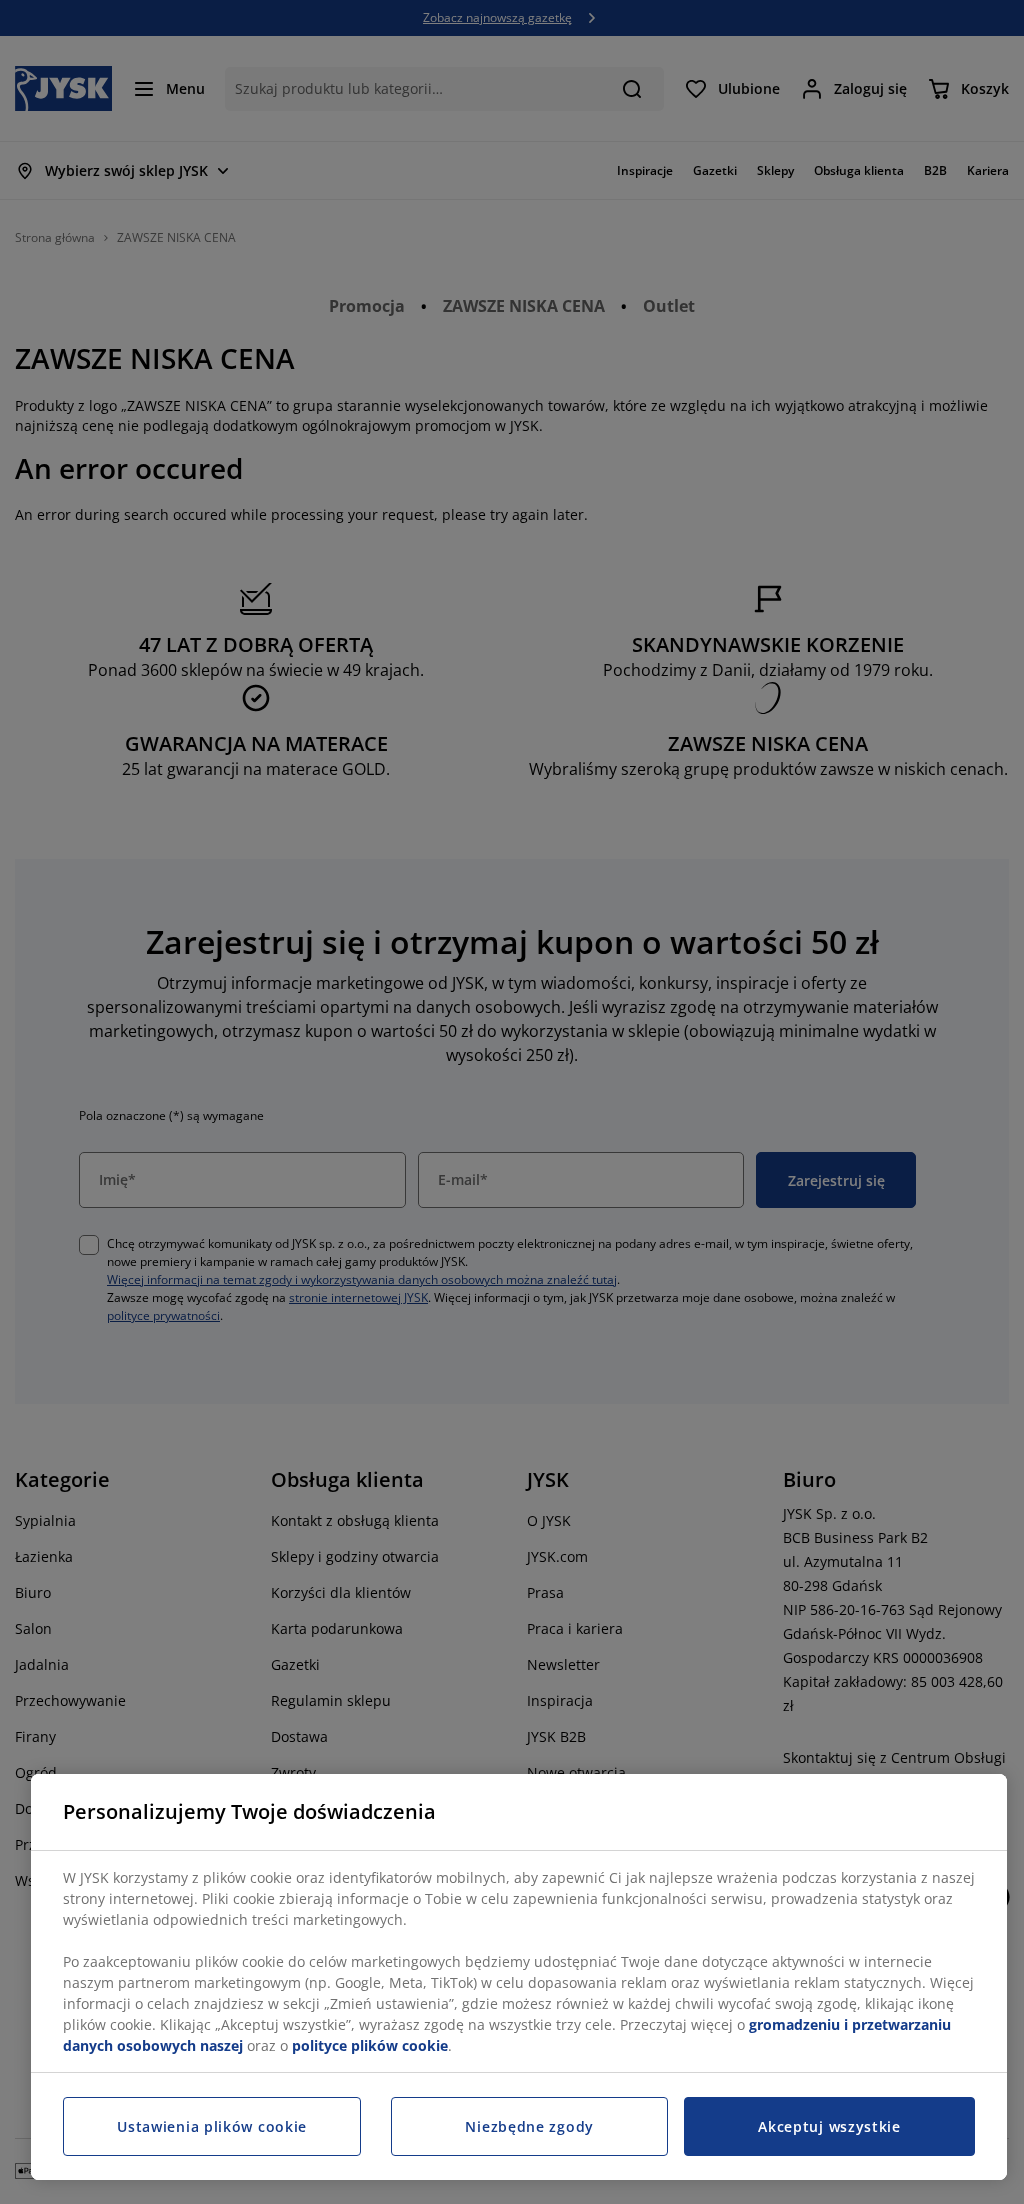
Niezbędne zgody (529, 2126)
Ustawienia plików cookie (212, 2126)
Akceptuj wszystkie (829, 2126)
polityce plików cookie (370, 2045)
